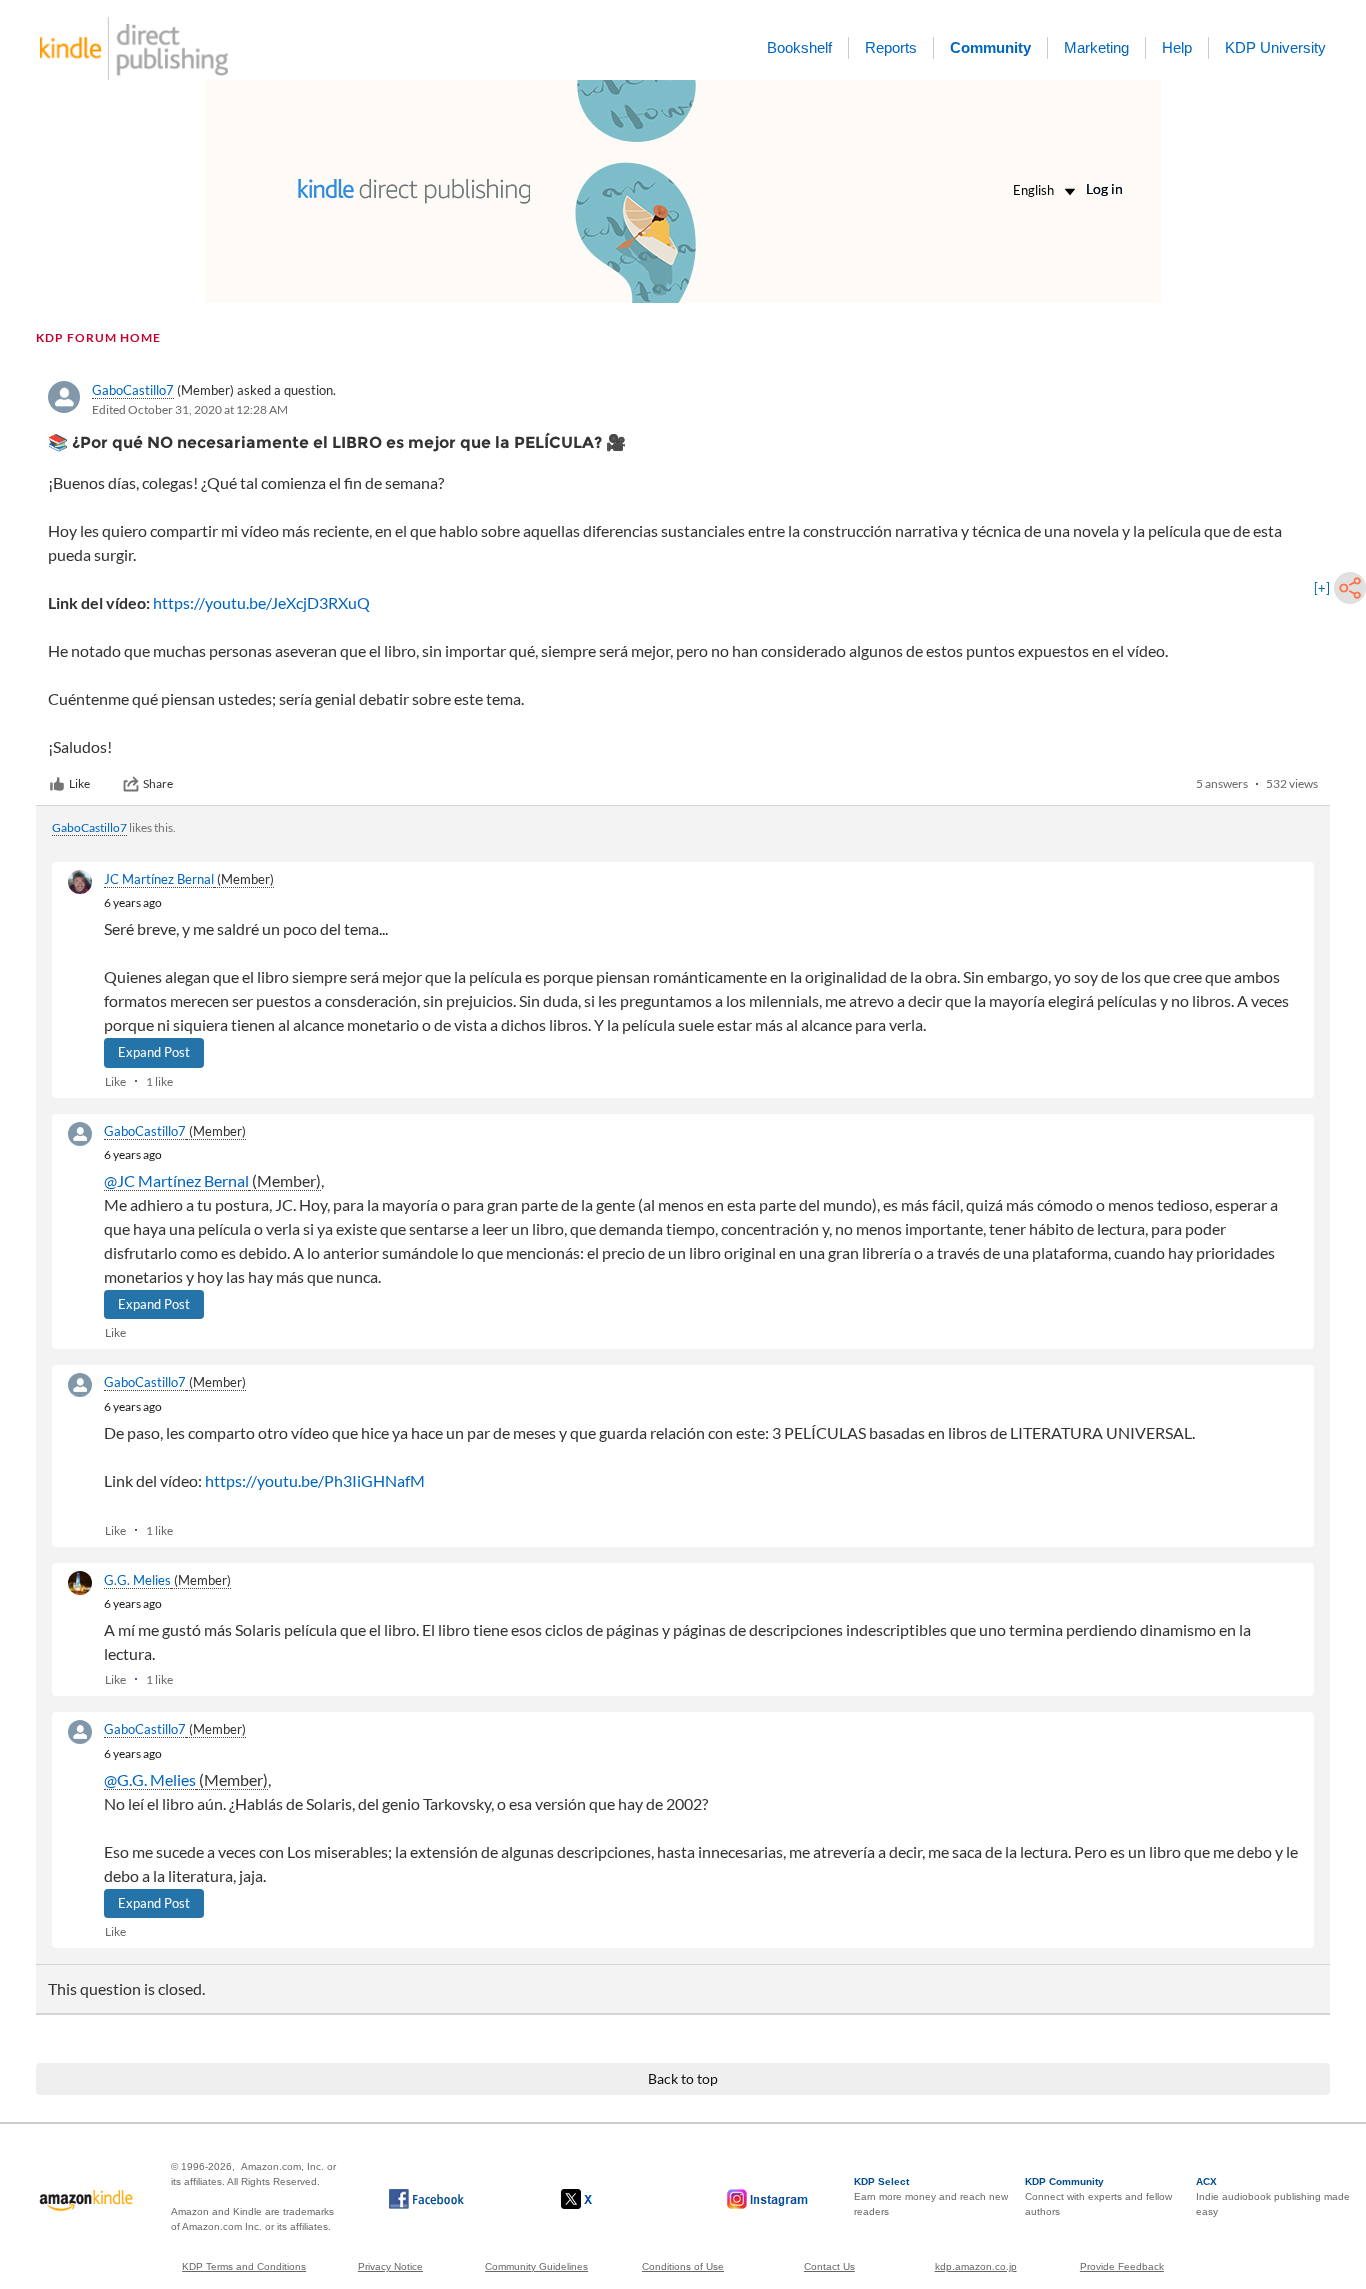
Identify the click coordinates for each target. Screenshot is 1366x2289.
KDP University (1275, 47)
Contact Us (829, 2266)
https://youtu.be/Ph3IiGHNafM (315, 1480)
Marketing (1096, 47)
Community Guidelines (536, 2266)
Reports (891, 47)
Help (1177, 47)
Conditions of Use (683, 2266)
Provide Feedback (1122, 2266)
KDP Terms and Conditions (244, 2266)
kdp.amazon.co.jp (976, 2266)
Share (158, 783)
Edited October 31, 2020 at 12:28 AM (190, 409)
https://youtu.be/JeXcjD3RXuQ (261, 602)
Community (990, 47)
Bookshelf (799, 47)
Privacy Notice (390, 2266)
